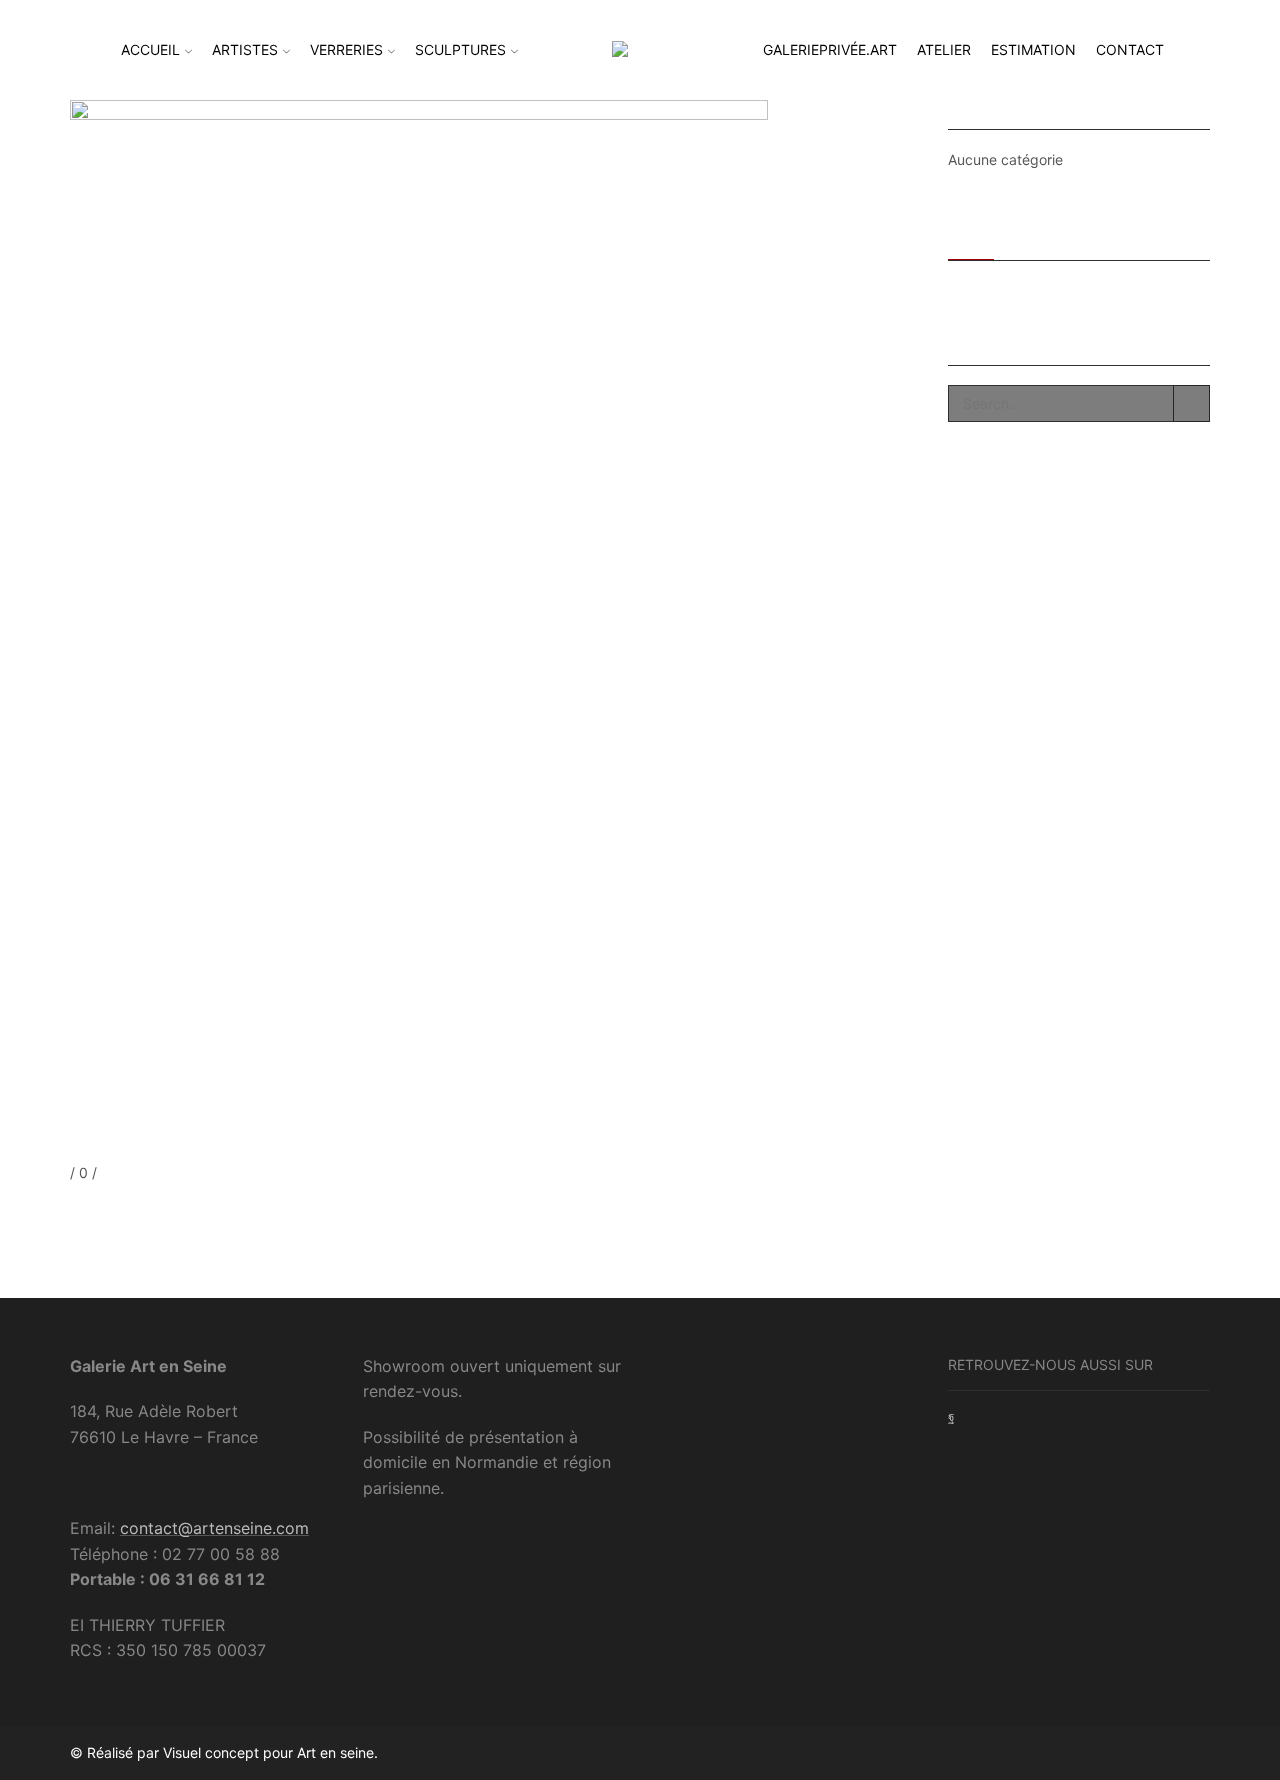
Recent (971, 234)
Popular (1038, 234)
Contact (1130, 49)
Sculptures (460, 49)
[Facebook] (74, 1210)
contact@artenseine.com (214, 1528)
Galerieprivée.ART (830, 49)
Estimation (1033, 49)
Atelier (944, 49)
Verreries (346, 49)
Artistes (245, 49)
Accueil (150, 49)
